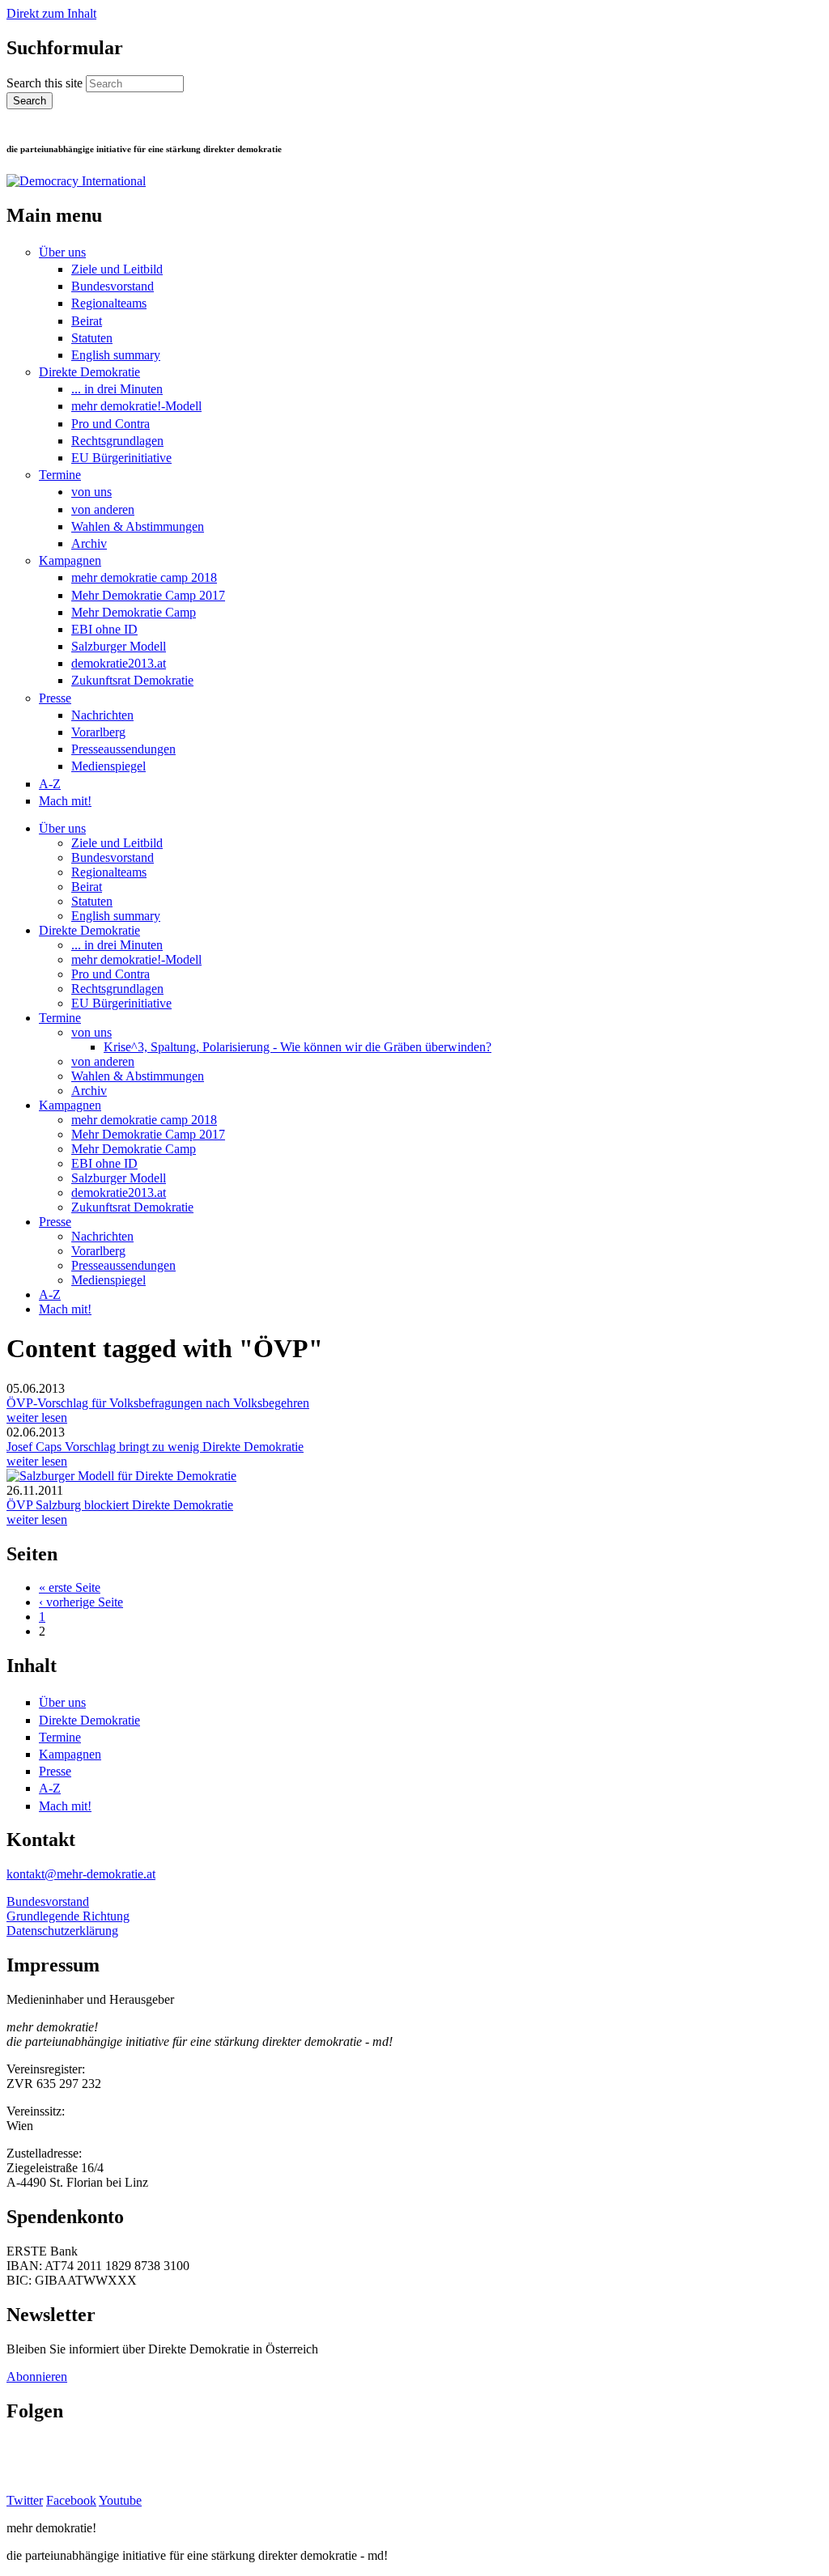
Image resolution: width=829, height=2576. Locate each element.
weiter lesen (37, 1417)
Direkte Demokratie (89, 372)
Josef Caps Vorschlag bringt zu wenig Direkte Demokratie (155, 1447)
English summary (116, 355)
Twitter (25, 2500)
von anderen (103, 509)
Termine (60, 475)
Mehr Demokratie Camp (134, 612)
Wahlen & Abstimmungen (138, 526)
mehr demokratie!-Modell (136, 406)
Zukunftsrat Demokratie (132, 680)
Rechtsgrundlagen (117, 441)
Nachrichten (102, 715)
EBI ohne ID (104, 629)
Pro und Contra (111, 424)
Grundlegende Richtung (68, 1916)
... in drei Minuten (117, 389)
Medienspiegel (108, 766)
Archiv (89, 543)
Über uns (62, 252)
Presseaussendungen (123, 749)
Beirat (87, 321)
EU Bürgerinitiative (121, 458)
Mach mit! (65, 801)
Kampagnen (70, 560)
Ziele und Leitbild (117, 269)
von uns (91, 492)
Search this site (46, 83)
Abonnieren (37, 2377)
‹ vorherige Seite (81, 1602)
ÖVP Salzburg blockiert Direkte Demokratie (120, 1505)
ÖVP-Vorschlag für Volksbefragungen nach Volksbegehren (158, 1403)
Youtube (120, 2500)
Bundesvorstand (113, 286)
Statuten (92, 338)
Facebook (71, 2500)
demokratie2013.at (119, 663)
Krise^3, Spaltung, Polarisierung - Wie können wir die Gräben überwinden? (298, 1047)
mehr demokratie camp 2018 (144, 577)
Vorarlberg (98, 732)
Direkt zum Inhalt (51, 13)
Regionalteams (109, 303)
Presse (55, 698)
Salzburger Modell (119, 646)
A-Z (50, 784)
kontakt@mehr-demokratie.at (81, 1874)
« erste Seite (70, 1587)
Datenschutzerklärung (62, 1931)
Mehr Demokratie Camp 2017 (148, 595)
